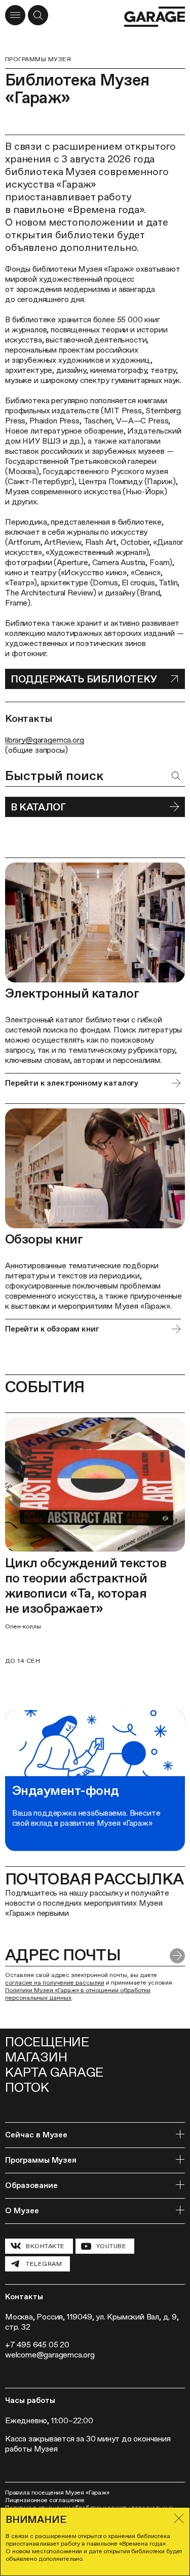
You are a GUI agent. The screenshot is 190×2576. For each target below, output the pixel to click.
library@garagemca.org (45, 740)
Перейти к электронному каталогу (72, 1083)
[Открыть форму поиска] (38, 15)
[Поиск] (176, 776)
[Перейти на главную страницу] (155, 17)
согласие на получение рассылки (55, 1983)
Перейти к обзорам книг (52, 1329)
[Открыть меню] (15, 15)
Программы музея (38, 59)
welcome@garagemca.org (50, 2355)
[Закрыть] (179, 2518)
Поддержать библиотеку (84, 679)
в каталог (38, 807)
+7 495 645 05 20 (37, 2345)
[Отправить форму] (177, 1956)
